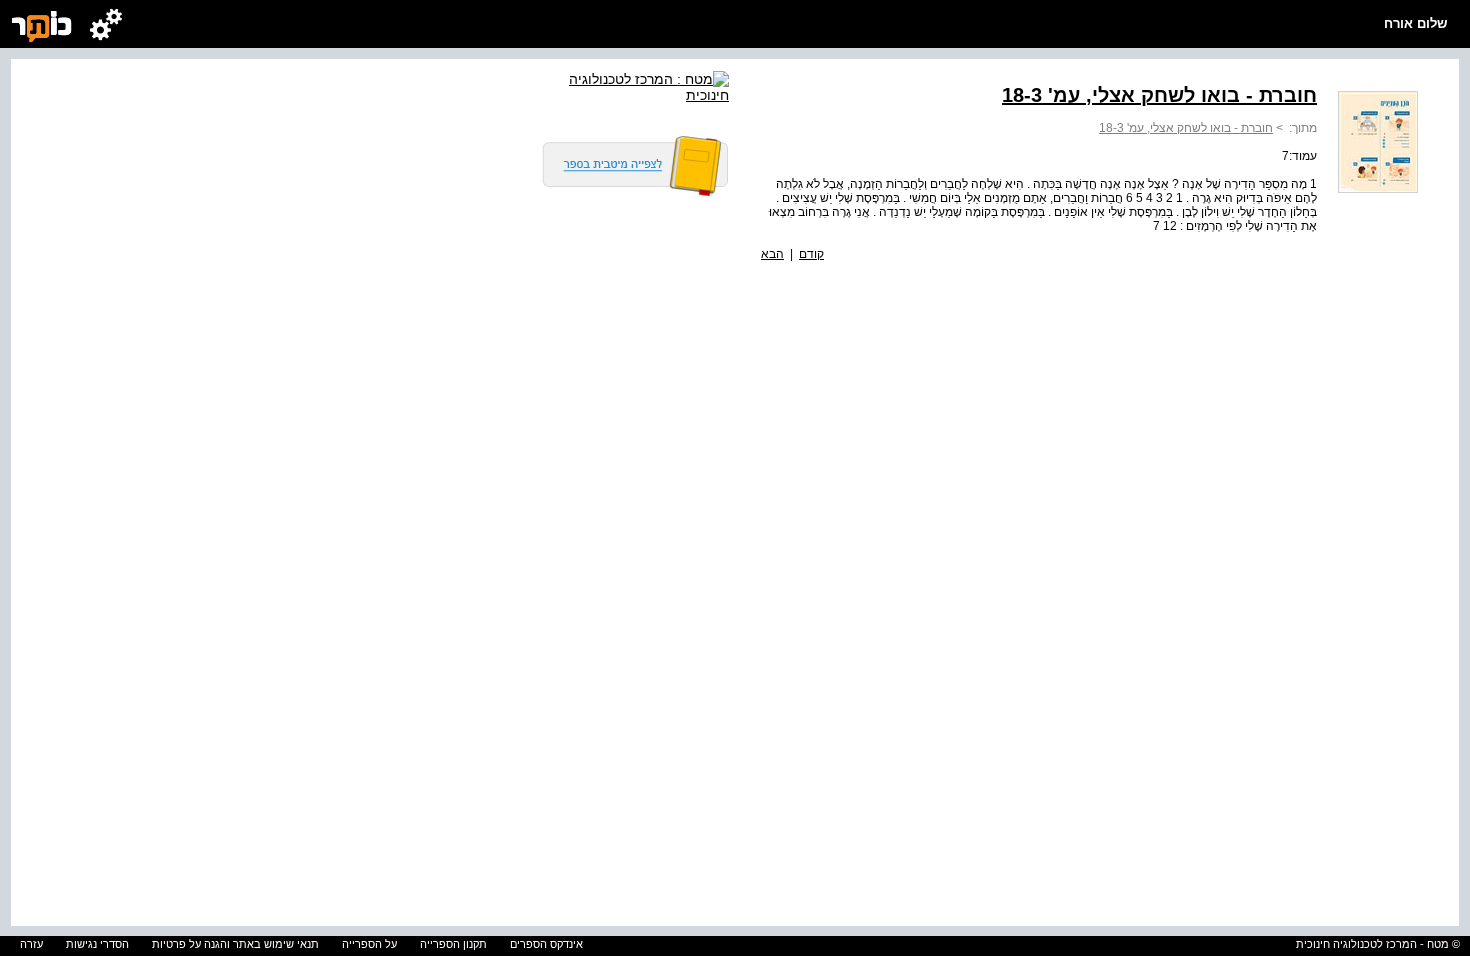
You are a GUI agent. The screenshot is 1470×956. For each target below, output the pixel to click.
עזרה (31, 944)
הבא (772, 254)
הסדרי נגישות (97, 944)
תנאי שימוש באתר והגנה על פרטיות (235, 944)
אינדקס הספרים (546, 944)
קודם (811, 254)
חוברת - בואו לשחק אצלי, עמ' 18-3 (1186, 128)
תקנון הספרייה (453, 944)
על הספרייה (369, 944)
